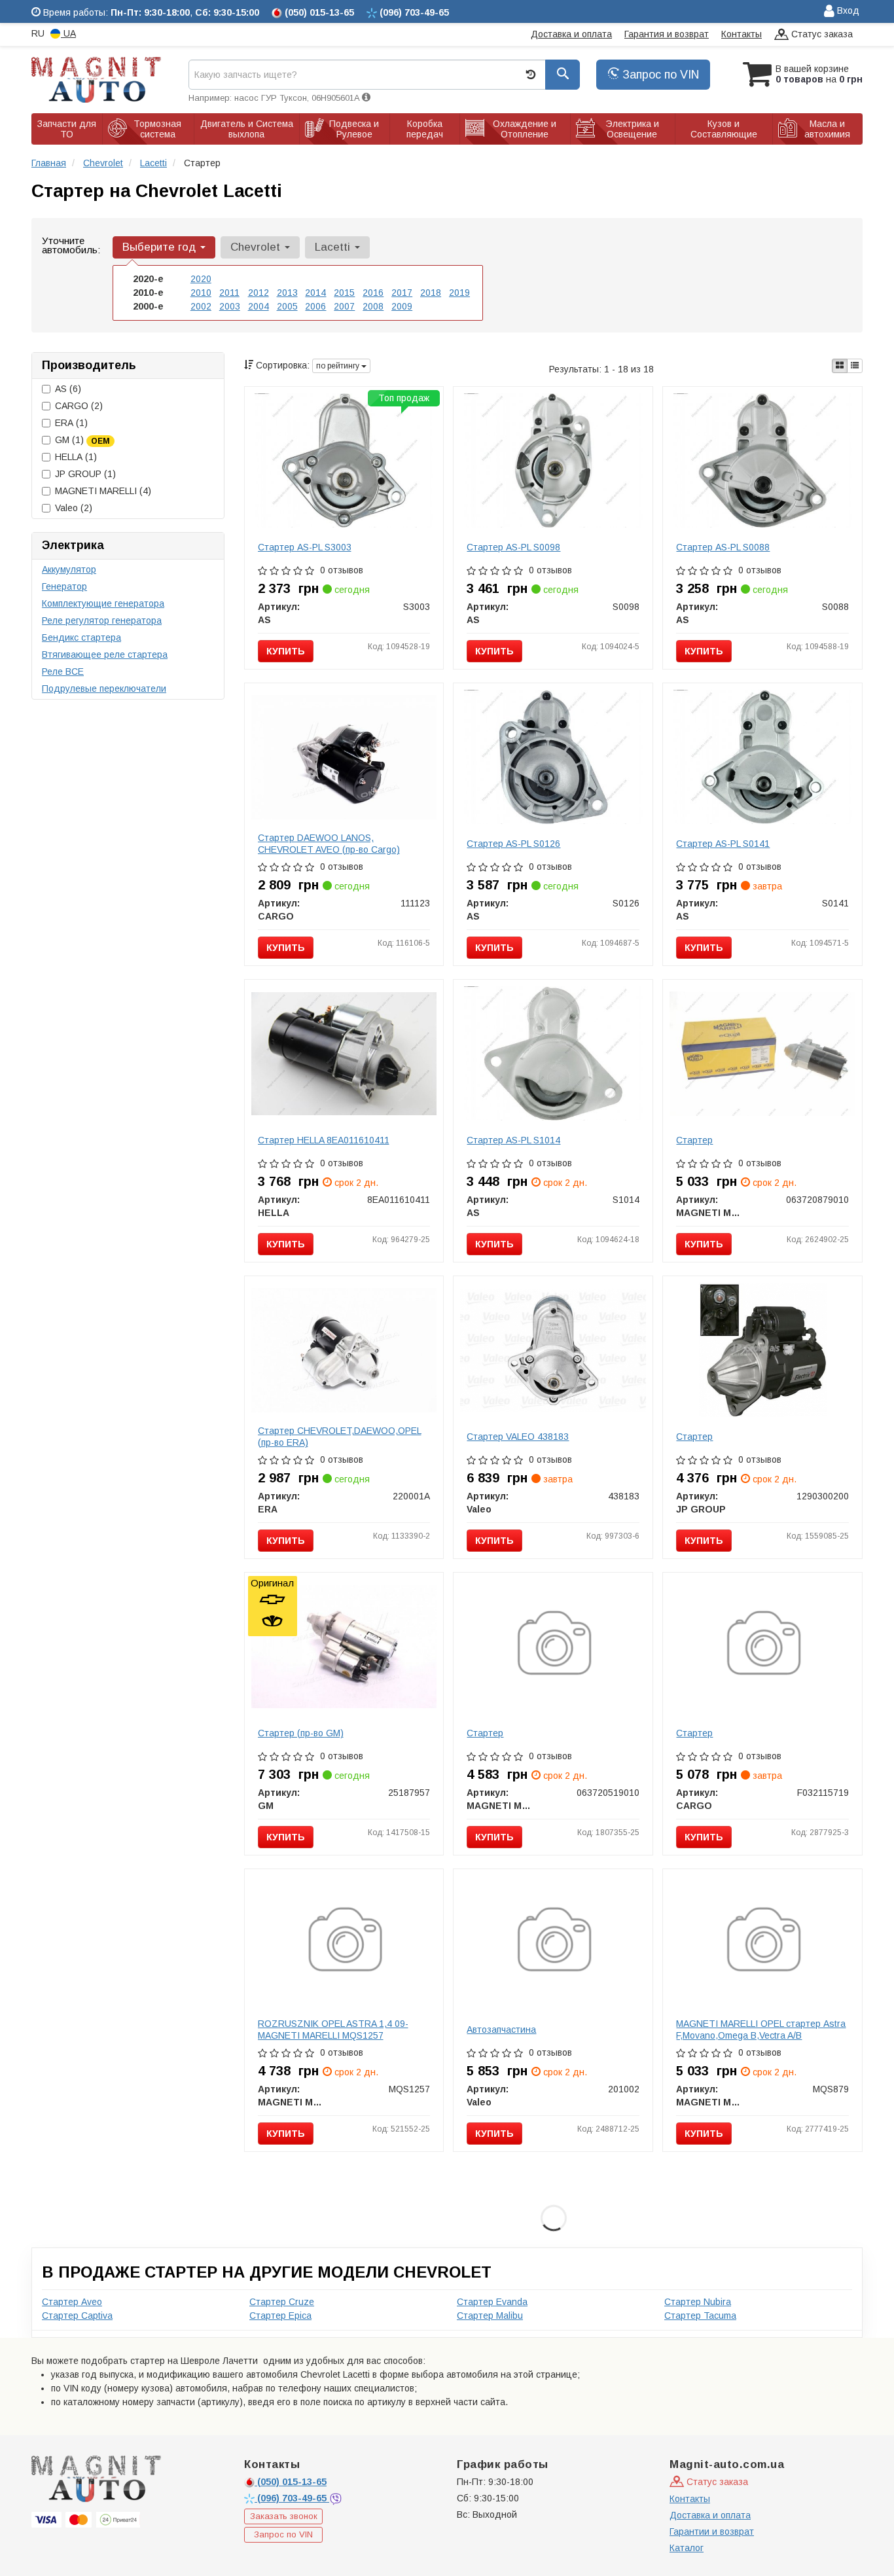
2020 (201, 279)
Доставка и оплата (571, 34)
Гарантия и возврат (667, 34)
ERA (71, 423)
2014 (315, 293)
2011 (229, 293)
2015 (344, 293)
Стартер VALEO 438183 (518, 1437)
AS (68, 389)
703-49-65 (293, 2498)
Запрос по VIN (659, 75)
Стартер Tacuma (700, 2316)
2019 (459, 293)
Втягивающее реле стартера (105, 654)
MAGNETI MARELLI (103, 491)
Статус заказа (821, 34)
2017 (402, 293)
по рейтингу (339, 366)
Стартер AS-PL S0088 (723, 547)
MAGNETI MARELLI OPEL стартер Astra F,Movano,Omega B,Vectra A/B (761, 2030)
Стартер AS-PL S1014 (513, 1140)
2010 (201, 293)
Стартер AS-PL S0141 (723, 844)
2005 (287, 306)
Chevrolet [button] (257, 247)
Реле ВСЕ (63, 671)
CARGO (79, 406)
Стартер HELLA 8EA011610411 (324, 1140)
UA (68, 33)
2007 (344, 306)
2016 (373, 293)
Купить (286, 651)
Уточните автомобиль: (71, 245)
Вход (847, 10)
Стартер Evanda (492, 2302)
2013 (287, 293)
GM (82, 440)
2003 (230, 306)
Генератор (64, 586)
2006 (315, 306)
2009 (402, 306)
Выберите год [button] (161, 247)
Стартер (694, 1140)
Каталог (687, 2548)
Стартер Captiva (77, 2316)
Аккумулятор (69, 569)
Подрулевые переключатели (104, 689)
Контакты (742, 34)
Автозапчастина (501, 2030)
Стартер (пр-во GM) (301, 1733)
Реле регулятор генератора (102, 620)
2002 (201, 306)
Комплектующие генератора (103, 603)
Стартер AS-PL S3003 (305, 547)
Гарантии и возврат (712, 2531)
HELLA (76, 457)
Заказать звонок (284, 2516)
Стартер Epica (280, 2316)
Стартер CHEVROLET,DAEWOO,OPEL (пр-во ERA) (340, 1437)
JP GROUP (85, 474)
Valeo (74, 508)
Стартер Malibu (490, 2316)
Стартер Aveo (72, 2302)
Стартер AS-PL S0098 (513, 547)
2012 (259, 293)
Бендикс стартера (81, 637)
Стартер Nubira (698, 2302)
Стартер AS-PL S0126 (513, 844)
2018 (431, 293)
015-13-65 (292, 2482)
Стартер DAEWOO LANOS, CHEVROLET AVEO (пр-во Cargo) (329, 844)
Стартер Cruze (282, 2302)
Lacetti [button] (334, 247)
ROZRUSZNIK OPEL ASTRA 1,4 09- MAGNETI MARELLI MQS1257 (333, 2030)
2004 (259, 306)
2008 (373, 306)
